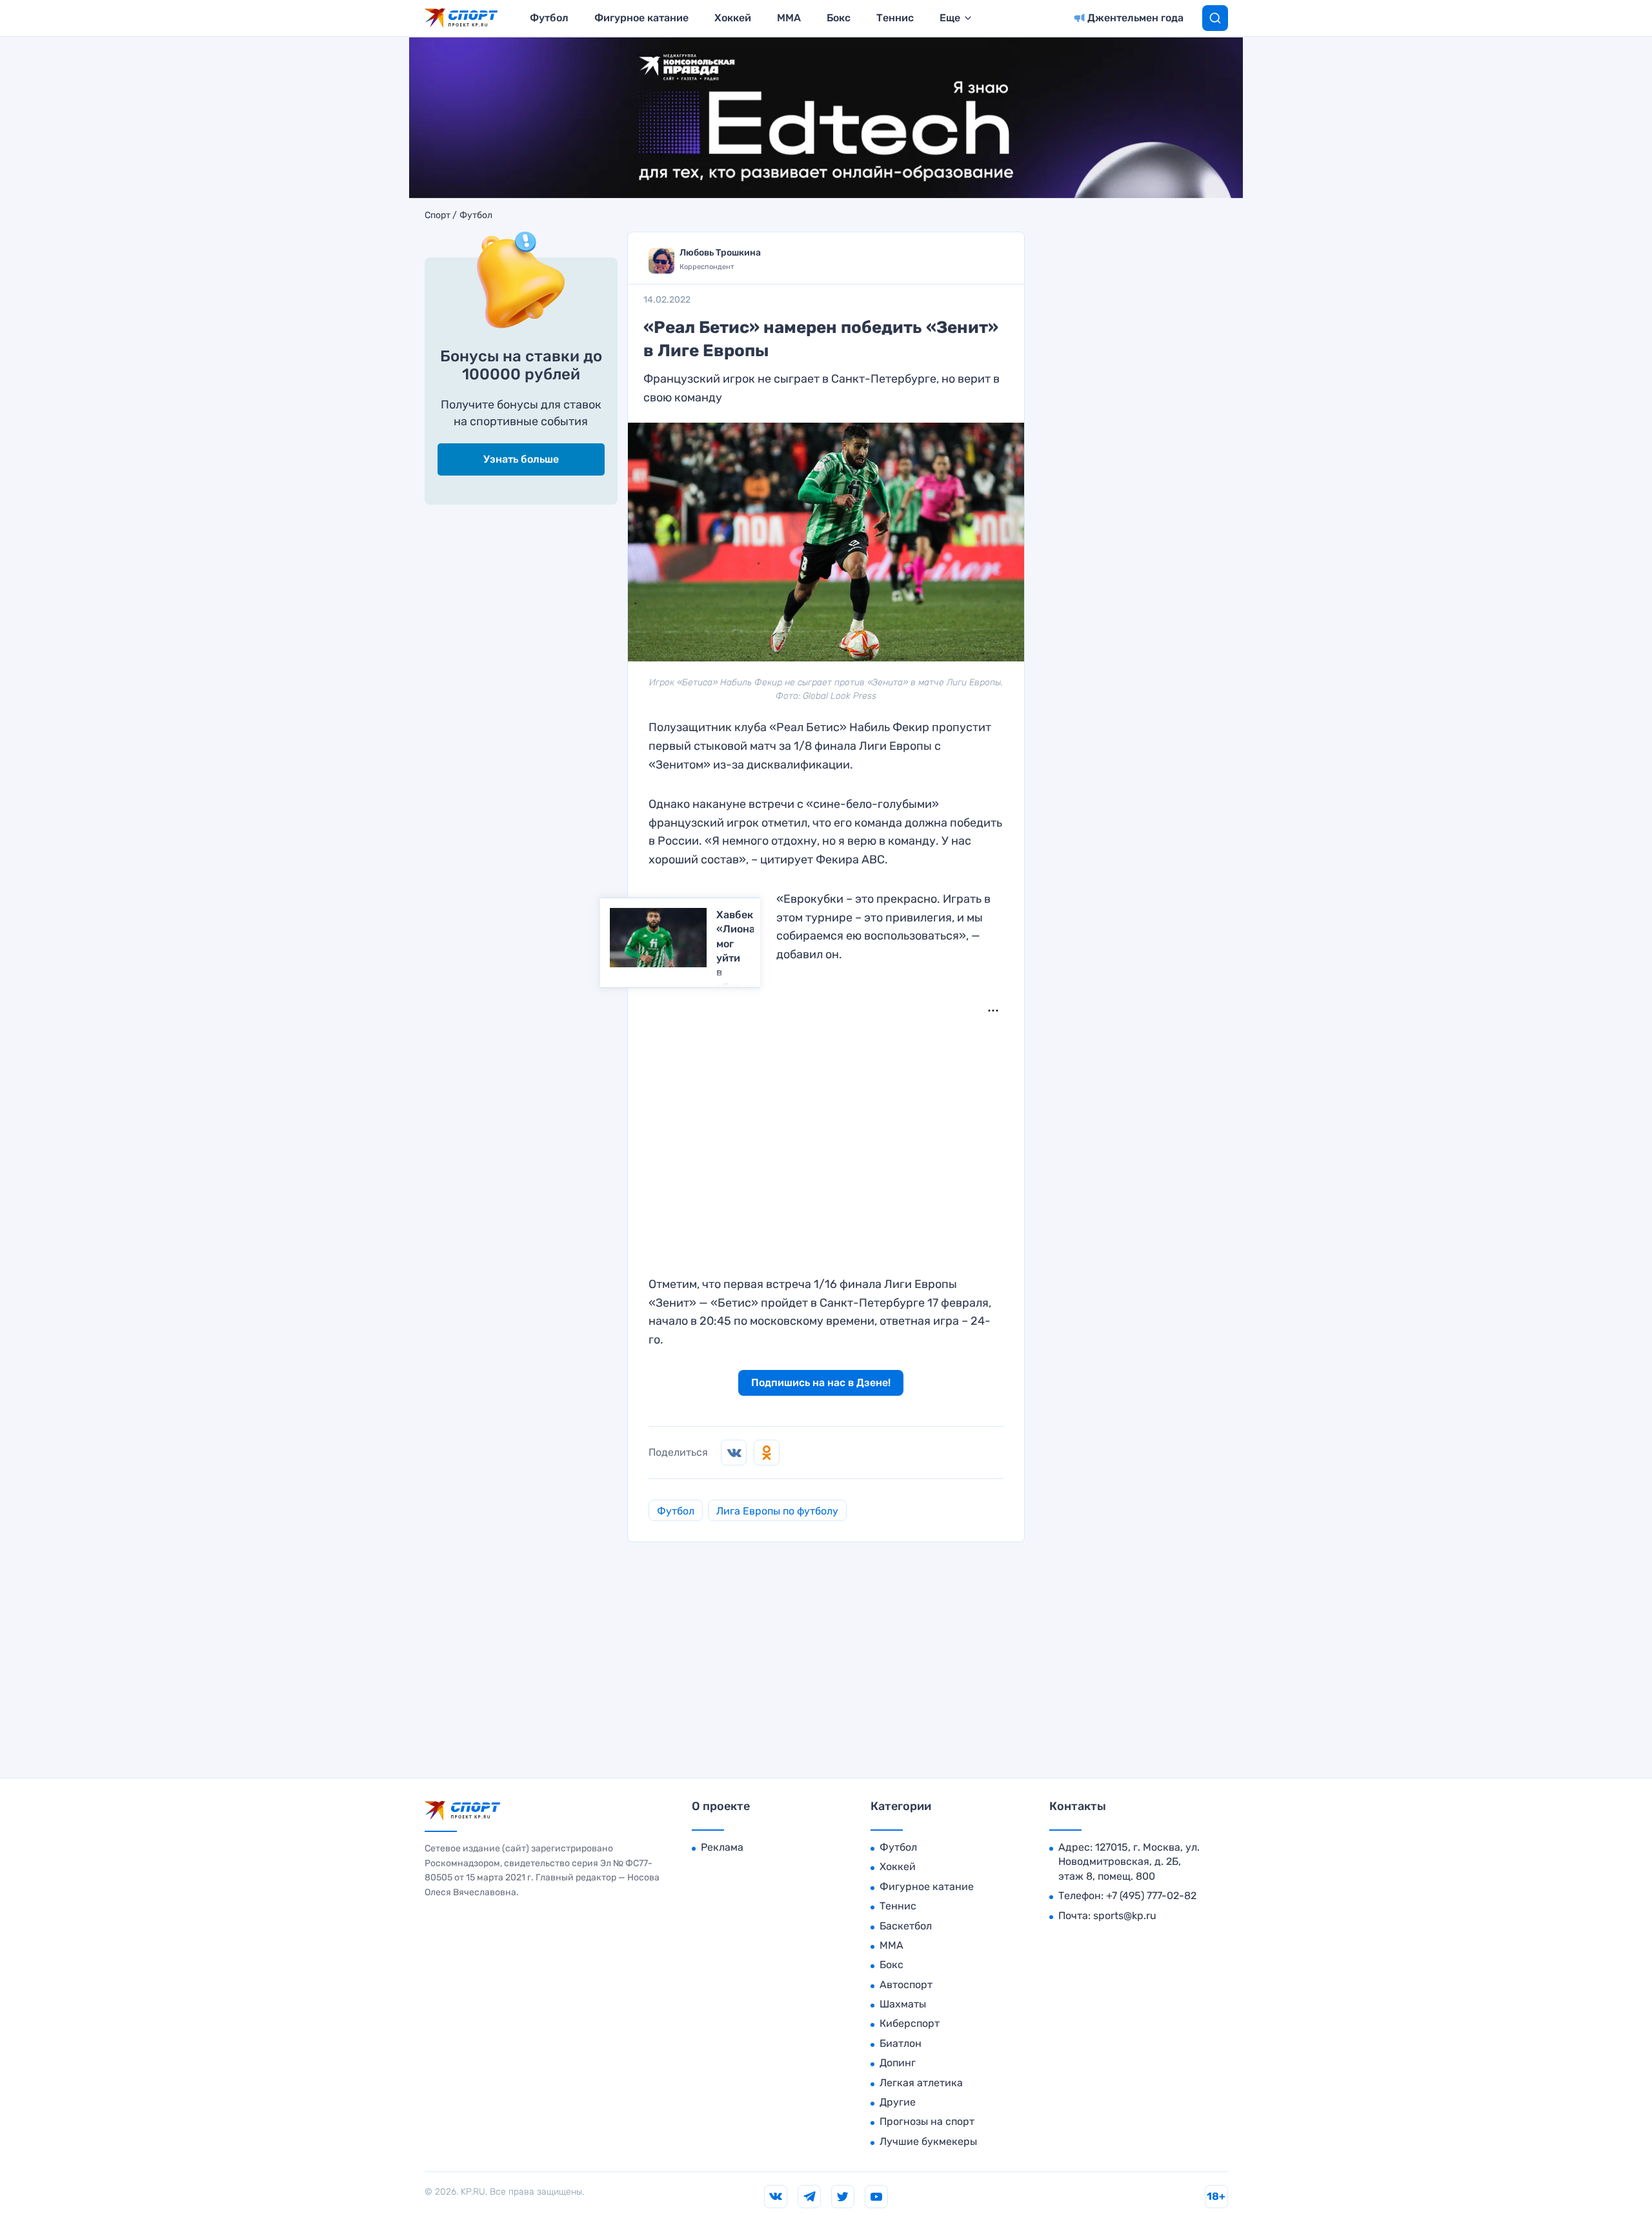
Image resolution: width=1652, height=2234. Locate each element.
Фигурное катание (641, 18)
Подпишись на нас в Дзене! (821, 1383)
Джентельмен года (1135, 18)
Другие (898, 2102)
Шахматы (903, 2004)
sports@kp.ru (1125, 1916)
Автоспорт (906, 1985)
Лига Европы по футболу (777, 1511)
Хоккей (733, 18)
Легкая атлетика (921, 2083)
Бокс (839, 18)
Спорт (438, 216)
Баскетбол (906, 1926)
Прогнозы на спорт (927, 2121)
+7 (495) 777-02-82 (1151, 1896)
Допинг (898, 2063)
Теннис (895, 18)
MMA (789, 18)
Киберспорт (910, 2023)
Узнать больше (521, 459)
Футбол (549, 18)
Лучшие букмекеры (928, 2141)
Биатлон (901, 2043)
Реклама (722, 1847)
